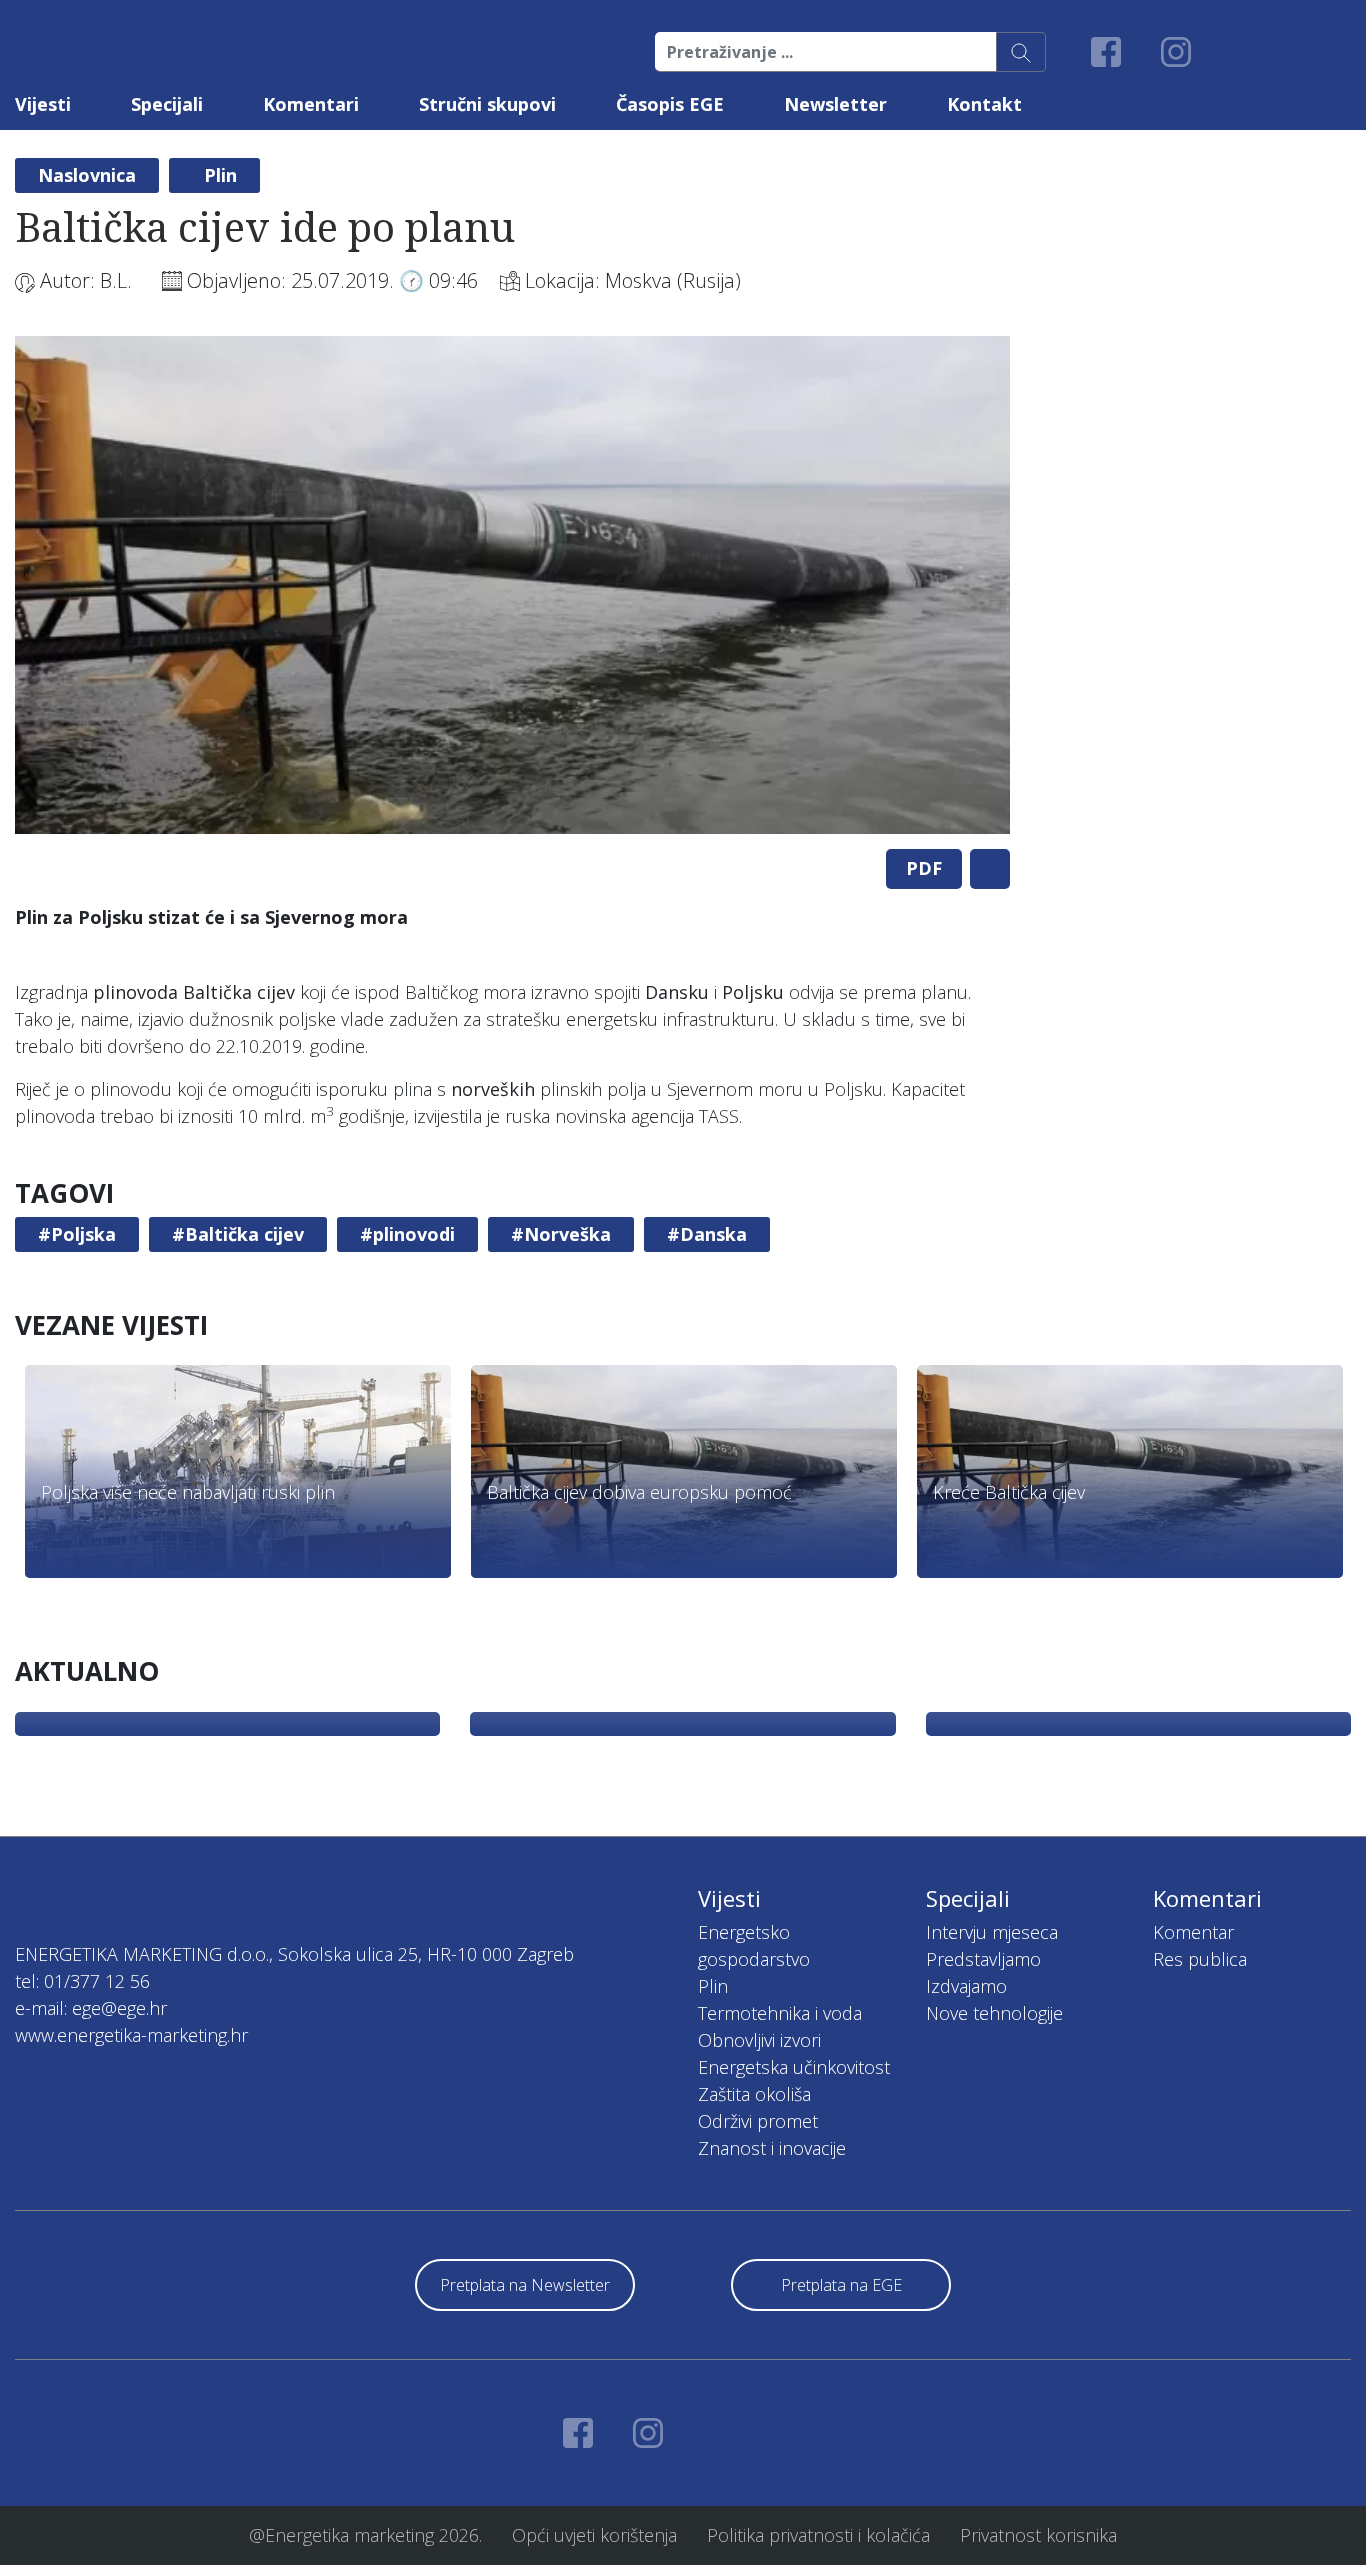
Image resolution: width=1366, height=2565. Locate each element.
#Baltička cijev (238, 1234)
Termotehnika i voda (780, 2013)
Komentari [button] (311, 104)
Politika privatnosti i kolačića (818, 2535)
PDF (924, 868)
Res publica (1200, 1959)
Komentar (1193, 1932)
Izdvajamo (966, 1986)
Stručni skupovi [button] (487, 104)
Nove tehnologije (994, 2013)
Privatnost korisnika (1038, 2535)
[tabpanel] (512, 585)
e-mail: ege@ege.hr (91, 2008)
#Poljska (77, 1234)
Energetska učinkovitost (794, 2067)
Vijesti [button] (43, 104)
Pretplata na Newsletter (525, 2285)
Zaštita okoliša (754, 2094)
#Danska (707, 1234)
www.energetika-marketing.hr (131, 2035)
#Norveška (561, 1234)
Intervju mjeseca (992, 1932)
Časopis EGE (670, 104)
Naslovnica (87, 175)
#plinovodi (407, 1234)
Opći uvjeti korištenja (594, 2535)
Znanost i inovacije (772, 2148)
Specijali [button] (167, 104)
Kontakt (984, 104)
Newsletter (835, 104)
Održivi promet (758, 2121)
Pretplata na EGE (841, 2285)
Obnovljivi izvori (759, 2040)
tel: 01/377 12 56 (82, 1981)
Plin (220, 175)
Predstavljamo (983, 1959)
